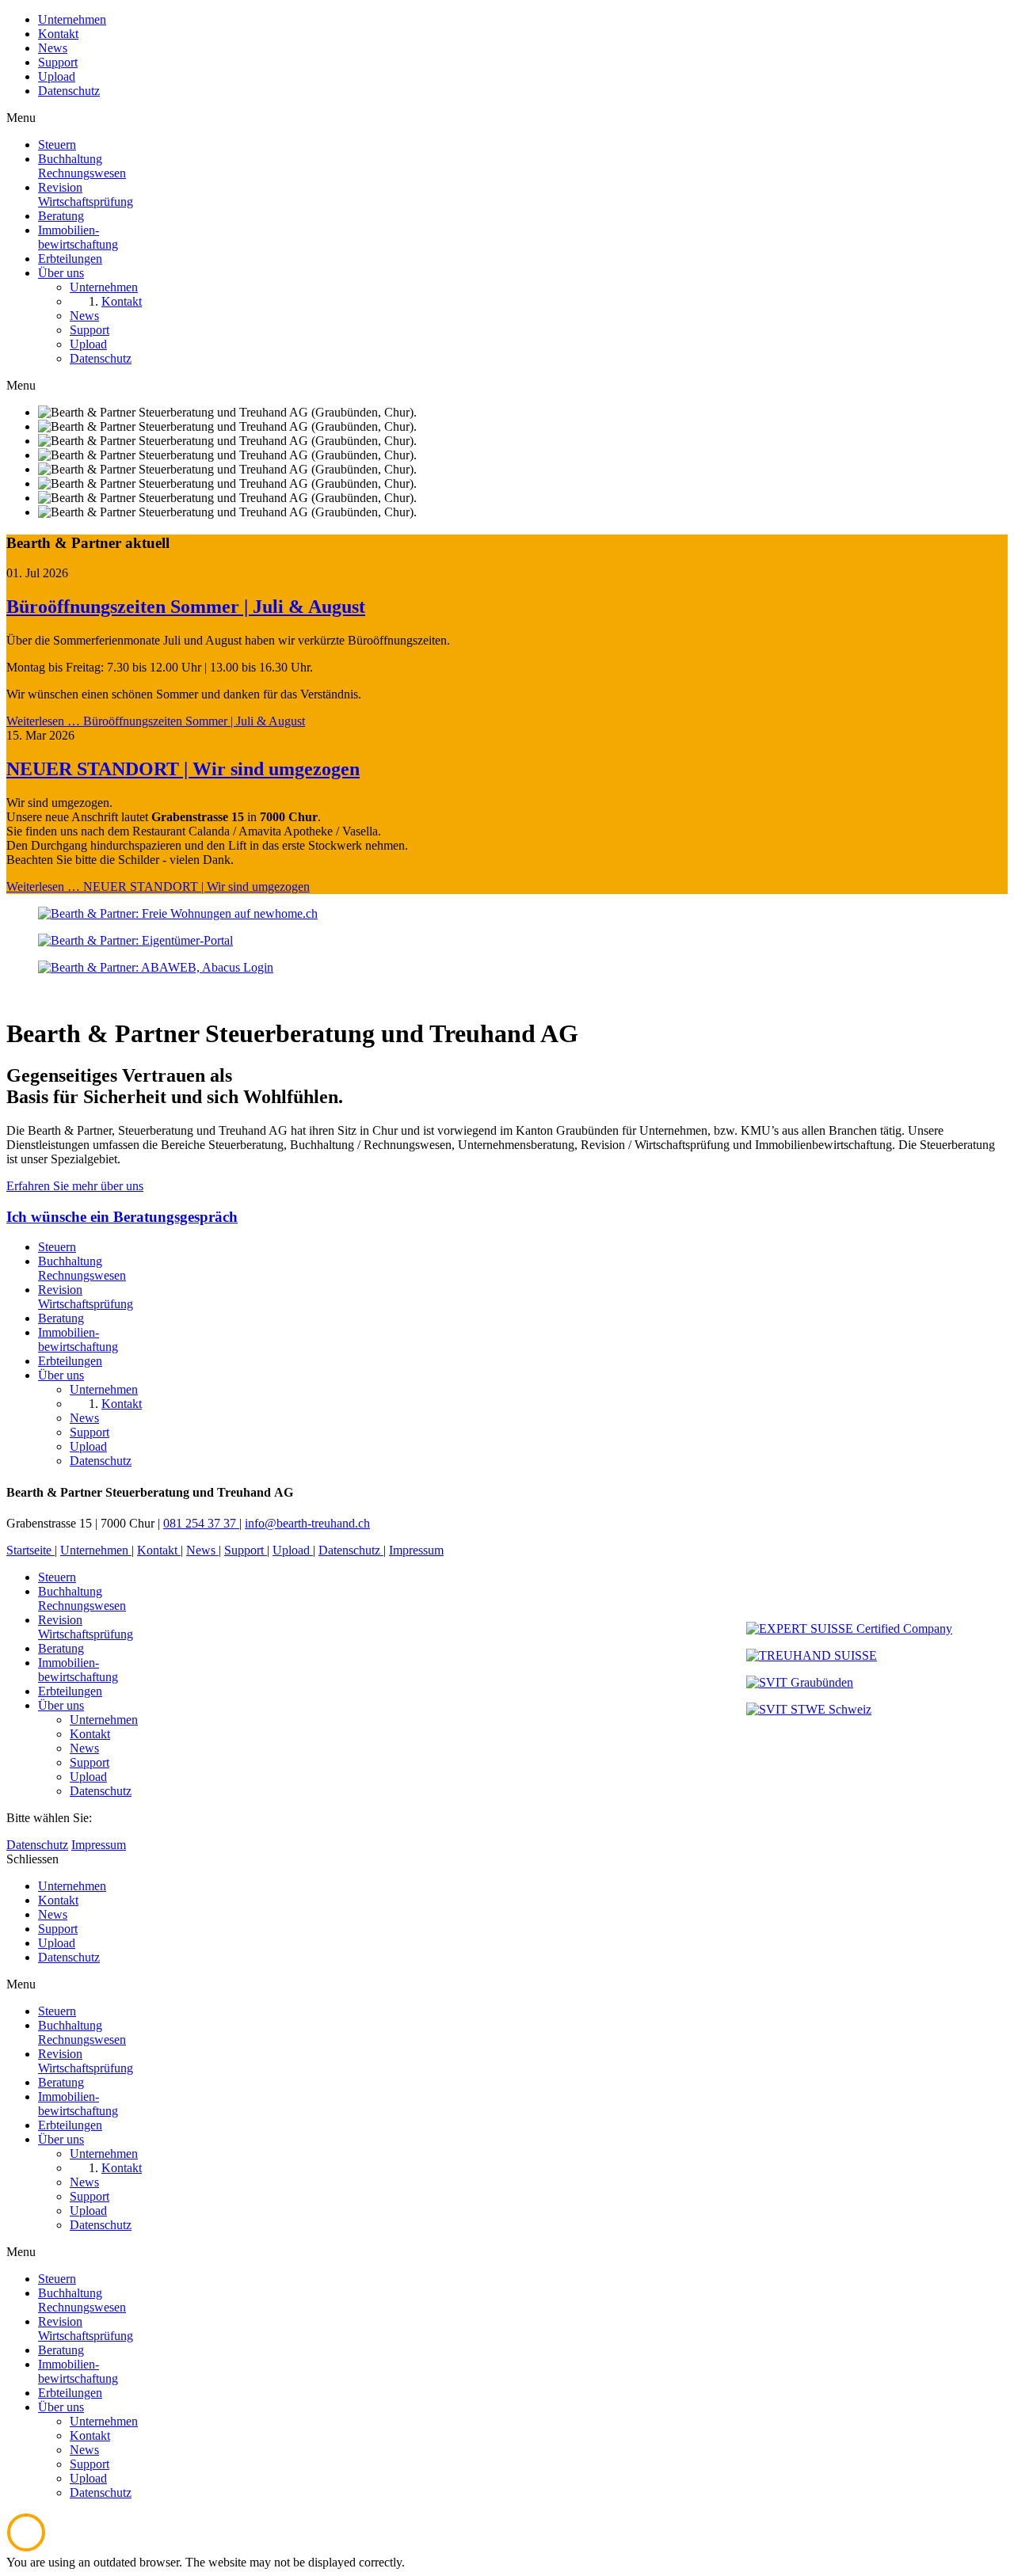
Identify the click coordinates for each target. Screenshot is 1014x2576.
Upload (57, 76)
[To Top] (26, 2548)
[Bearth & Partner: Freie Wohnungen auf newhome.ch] (178, 913)
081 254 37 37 (201, 1523)
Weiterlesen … (156, 721)
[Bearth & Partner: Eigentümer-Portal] (135, 940)
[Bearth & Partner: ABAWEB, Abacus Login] (156, 967)
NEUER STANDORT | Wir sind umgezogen (183, 769)
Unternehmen (72, 19)
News (53, 48)
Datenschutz (69, 91)
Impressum (416, 1550)
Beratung (61, 1648)
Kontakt (58, 34)
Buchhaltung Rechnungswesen (82, 1598)
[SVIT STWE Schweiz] (809, 1709)
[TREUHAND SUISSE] (812, 1655)
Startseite (30, 1550)
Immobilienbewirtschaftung (78, 1670)
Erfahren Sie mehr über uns (75, 1186)
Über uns (61, 1705)
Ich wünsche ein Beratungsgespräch (122, 1217)
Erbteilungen (70, 1691)
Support (58, 62)
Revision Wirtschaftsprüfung (86, 1627)
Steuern (57, 1577)
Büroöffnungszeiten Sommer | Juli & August (186, 607)
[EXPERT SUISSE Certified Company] (849, 1629)
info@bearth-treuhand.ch (307, 1523)
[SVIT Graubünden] (800, 1682)
